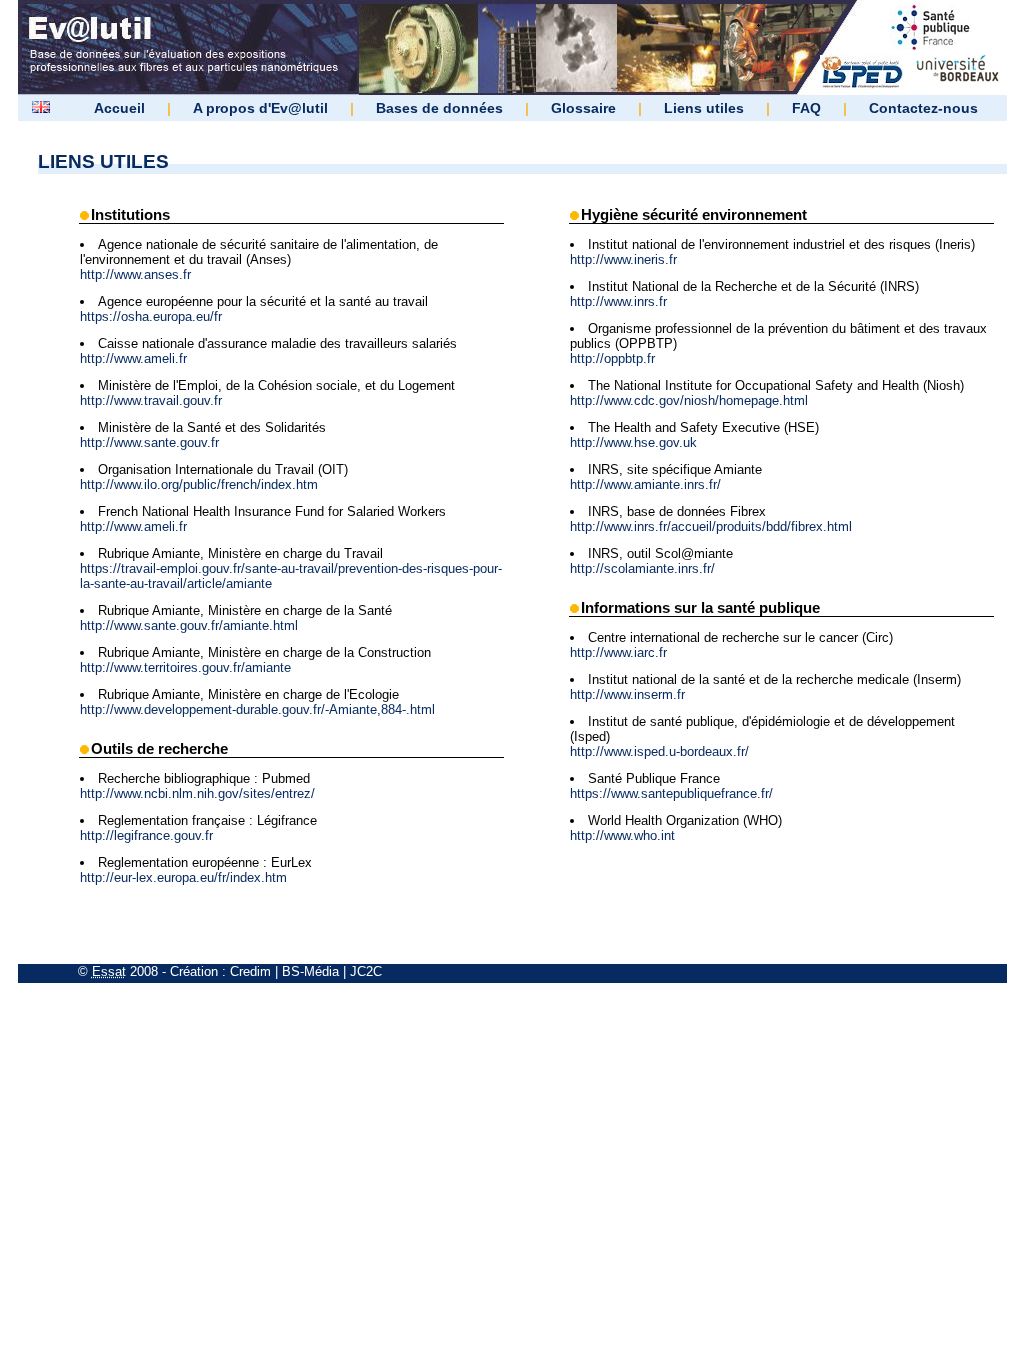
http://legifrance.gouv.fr (146, 835)
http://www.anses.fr (135, 274)
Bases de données (439, 108)
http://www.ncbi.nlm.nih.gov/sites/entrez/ (197, 793)
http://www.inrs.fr (618, 301)
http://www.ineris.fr (623, 259)
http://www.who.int (622, 835)
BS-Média (310, 971)
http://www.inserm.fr (627, 694)
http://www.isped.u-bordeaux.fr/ (659, 751)
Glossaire (583, 108)
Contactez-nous (923, 108)
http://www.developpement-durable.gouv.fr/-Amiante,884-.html (257, 709)
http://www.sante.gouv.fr (149, 442)
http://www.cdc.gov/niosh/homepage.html (689, 400)
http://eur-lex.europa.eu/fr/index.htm (183, 877)
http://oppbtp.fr (612, 358)
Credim (250, 971)
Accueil (119, 108)
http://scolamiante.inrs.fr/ (642, 568)
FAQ (806, 108)
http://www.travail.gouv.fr (151, 400)
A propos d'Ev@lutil (260, 108)
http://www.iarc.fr (618, 652)
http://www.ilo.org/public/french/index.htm (199, 484)
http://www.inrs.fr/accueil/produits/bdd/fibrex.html (711, 526)
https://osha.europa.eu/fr (151, 316)
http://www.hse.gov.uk (633, 442)
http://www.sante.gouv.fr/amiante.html (189, 625)
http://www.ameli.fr (133, 358)
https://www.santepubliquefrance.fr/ (671, 793)
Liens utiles (704, 108)
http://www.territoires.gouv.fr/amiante (185, 667)
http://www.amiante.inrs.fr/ (645, 484)
